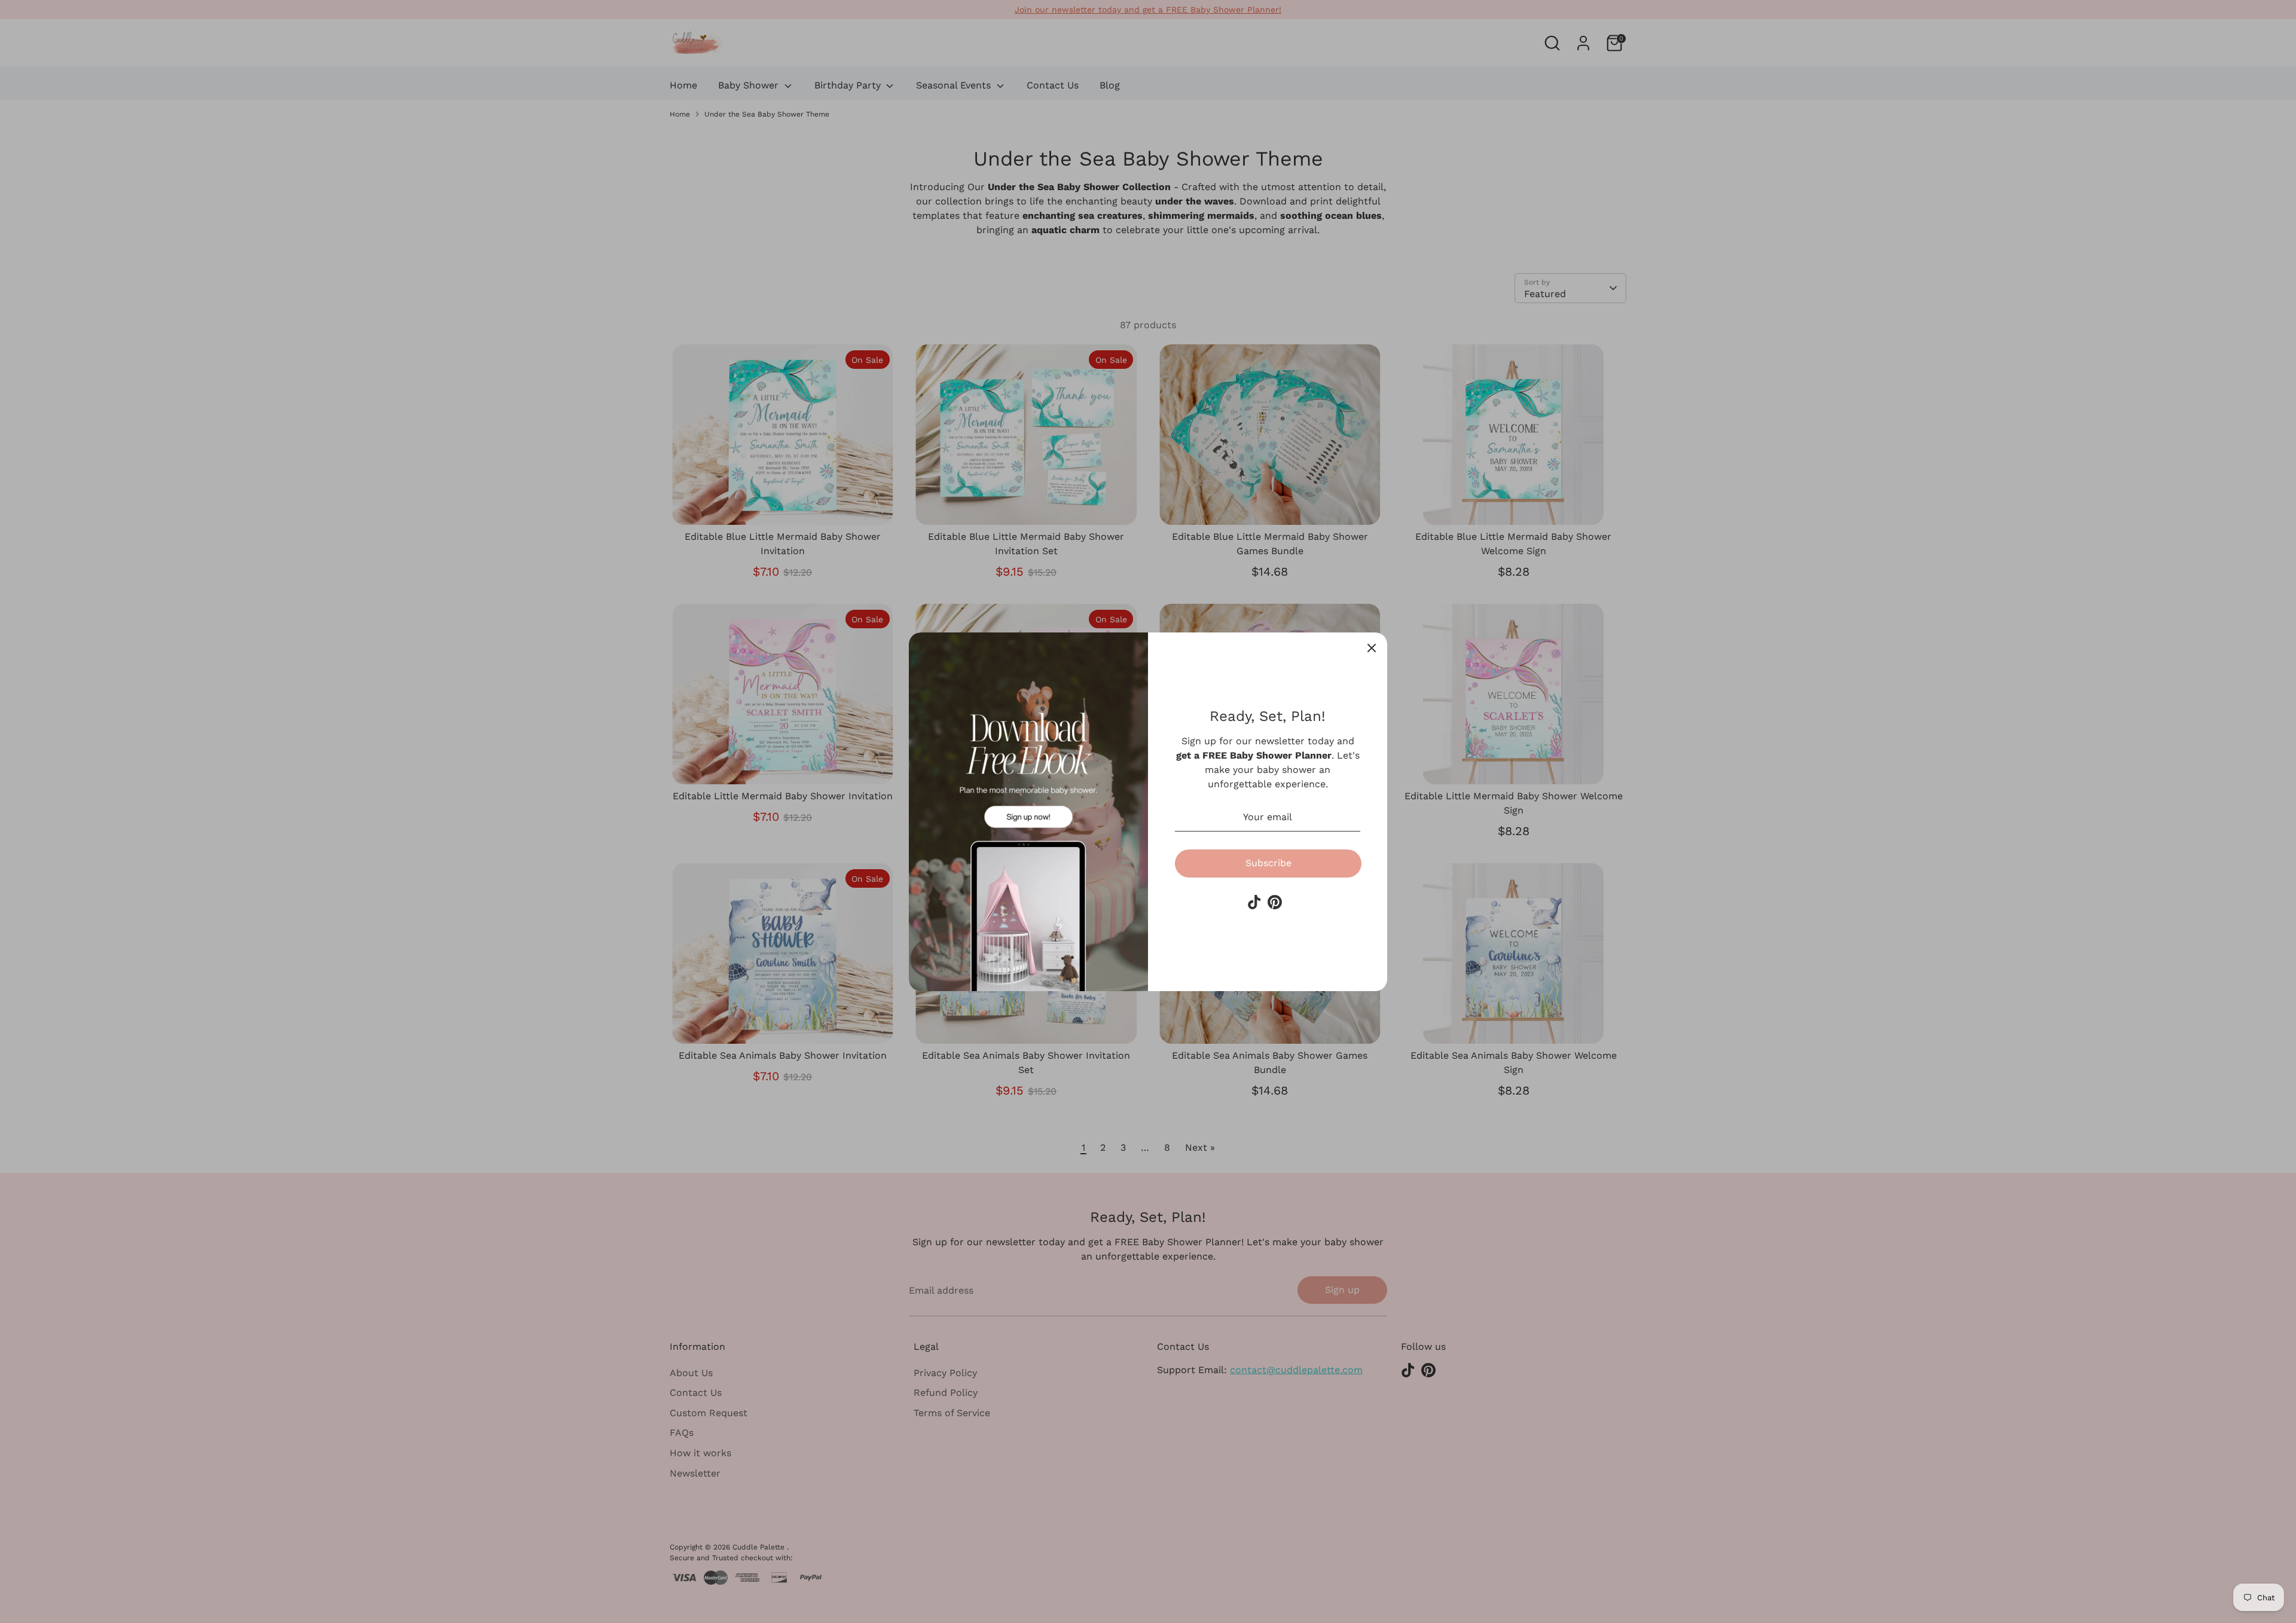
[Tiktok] (1254, 902)
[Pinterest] (1275, 902)
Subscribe (1268, 863)
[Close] (1372, 648)
